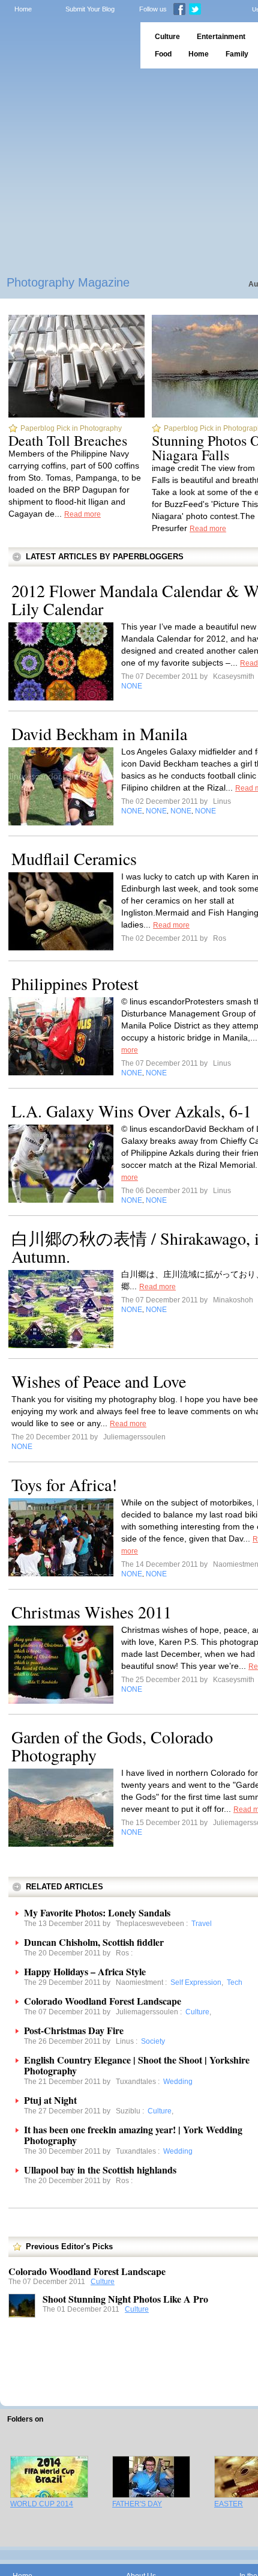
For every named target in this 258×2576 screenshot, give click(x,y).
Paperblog (66, 45)
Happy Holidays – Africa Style (85, 1971)
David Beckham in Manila (99, 734)
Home (23, 9)
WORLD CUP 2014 (42, 2504)
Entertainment (221, 37)
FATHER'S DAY (137, 2504)
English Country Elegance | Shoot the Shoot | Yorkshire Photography (137, 2065)
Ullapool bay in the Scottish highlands (100, 2170)
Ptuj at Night (50, 2100)
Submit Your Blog (90, 9)
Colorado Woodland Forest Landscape (103, 2001)
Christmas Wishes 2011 (91, 1612)
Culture (103, 2282)
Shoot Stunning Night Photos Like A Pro (125, 2299)
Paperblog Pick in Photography (71, 428)
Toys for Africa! (64, 1484)
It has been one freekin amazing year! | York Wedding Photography (133, 2135)
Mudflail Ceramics (74, 858)
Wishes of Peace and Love (99, 1381)
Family (237, 54)
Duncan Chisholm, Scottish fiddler (94, 1942)
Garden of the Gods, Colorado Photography (112, 1746)
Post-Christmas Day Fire (74, 2030)
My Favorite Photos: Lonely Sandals (97, 1912)
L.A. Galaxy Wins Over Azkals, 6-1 (131, 1111)
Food (163, 54)
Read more (82, 514)
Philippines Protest (75, 983)
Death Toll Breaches (68, 440)
